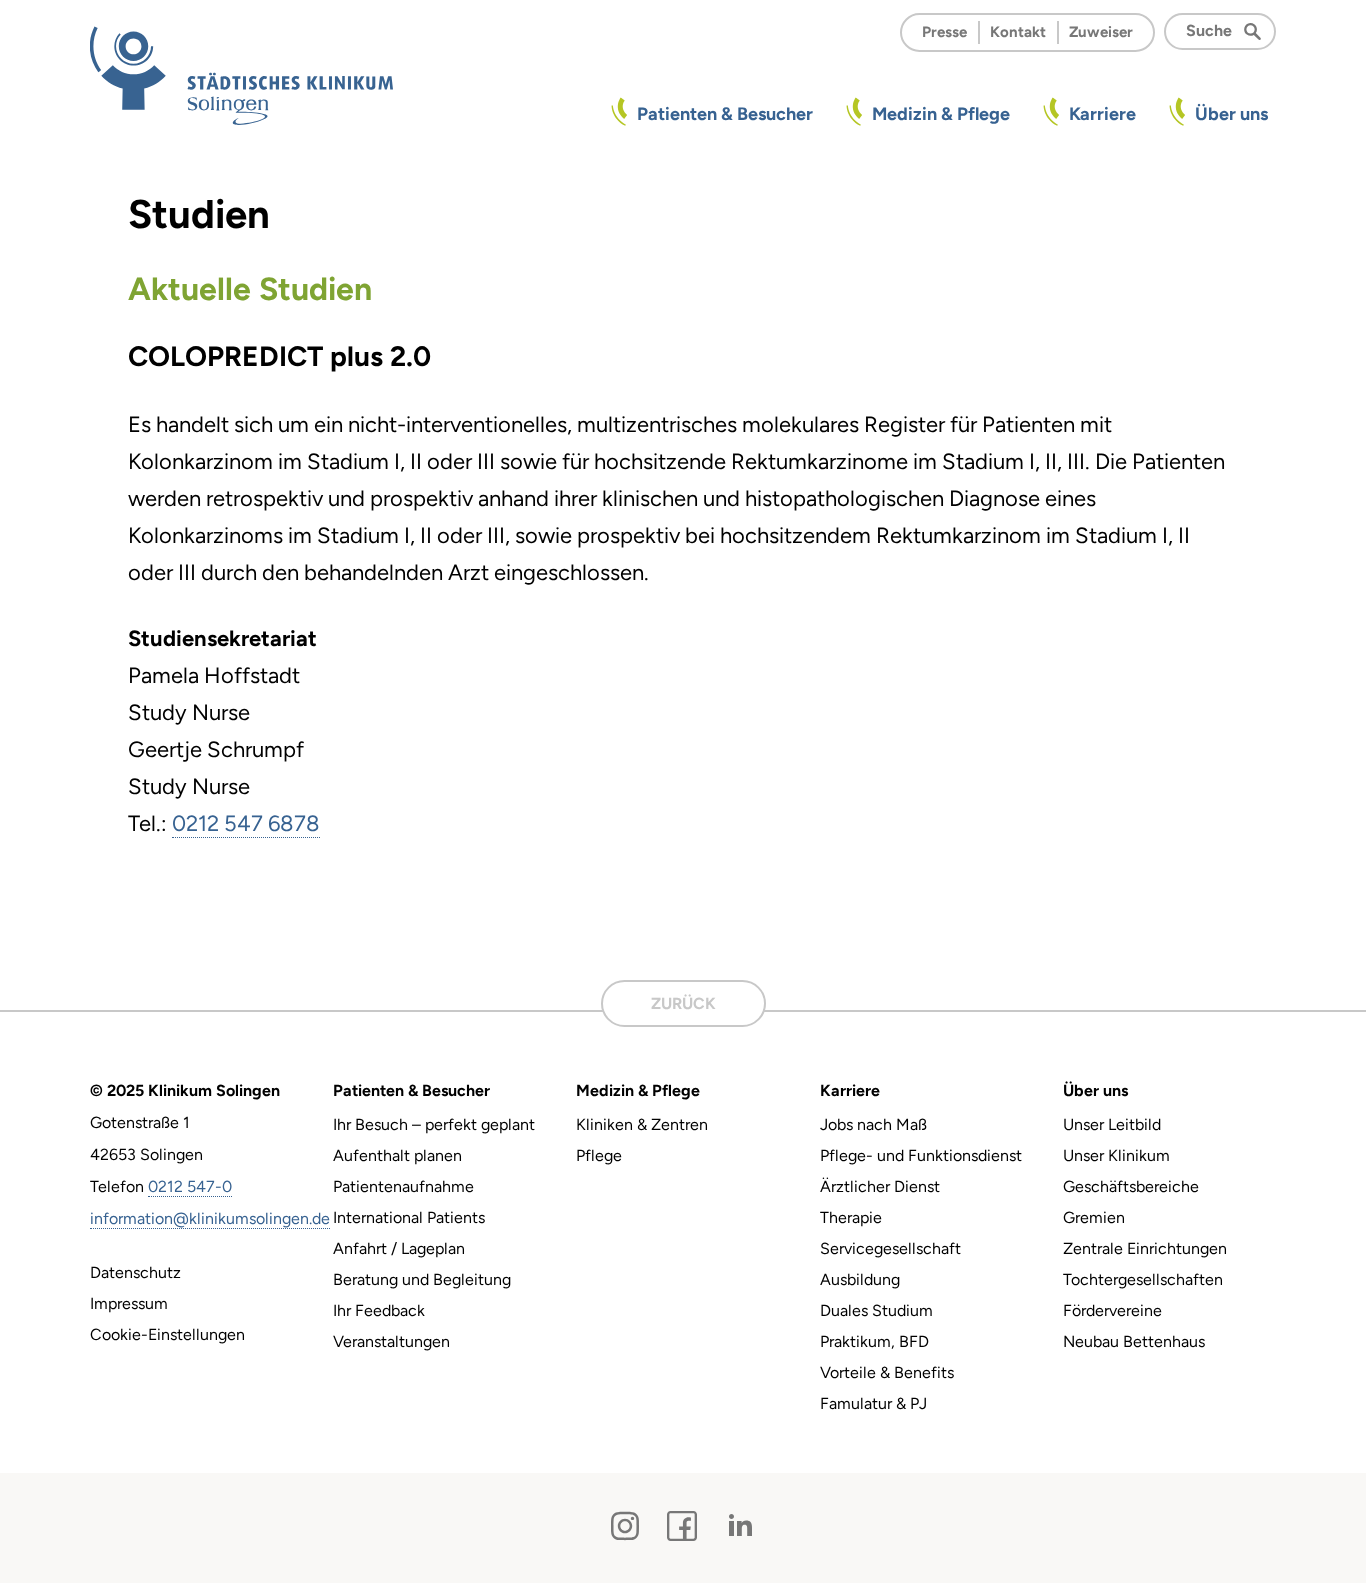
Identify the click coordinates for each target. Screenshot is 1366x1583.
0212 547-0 (190, 1186)
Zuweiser (1101, 32)
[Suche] (1258, 30)
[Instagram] (625, 1526)
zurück (683, 1003)
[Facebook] (682, 1526)
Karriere (1102, 114)
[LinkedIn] (740, 1526)
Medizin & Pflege (941, 114)
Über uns (1231, 114)
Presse (944, 32)
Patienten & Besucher (725, 114)
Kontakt (1018, 32)
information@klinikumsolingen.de (210, 1218)
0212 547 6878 (246, 823)
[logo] (241, 75)
